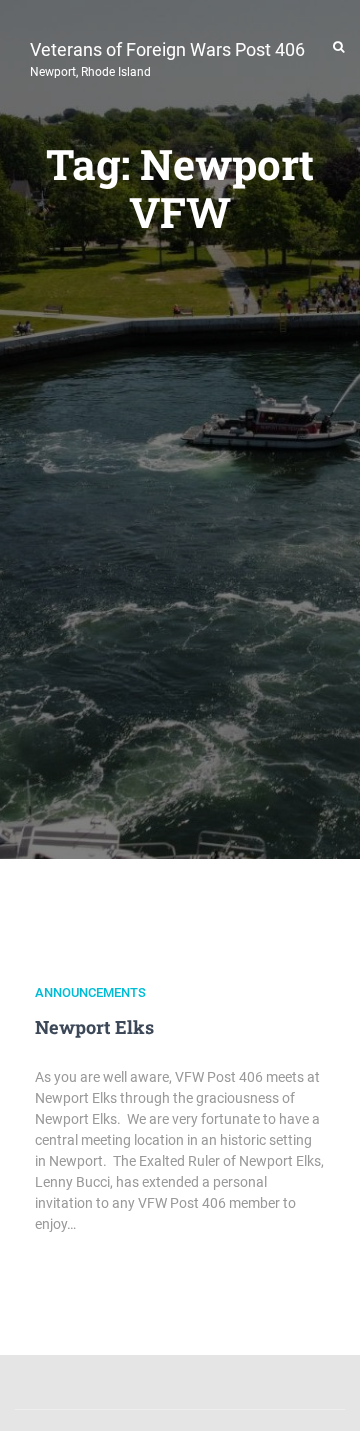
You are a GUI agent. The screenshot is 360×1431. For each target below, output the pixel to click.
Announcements (90, 992)
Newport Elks (94, 1027)
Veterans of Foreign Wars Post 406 (167, 57)
